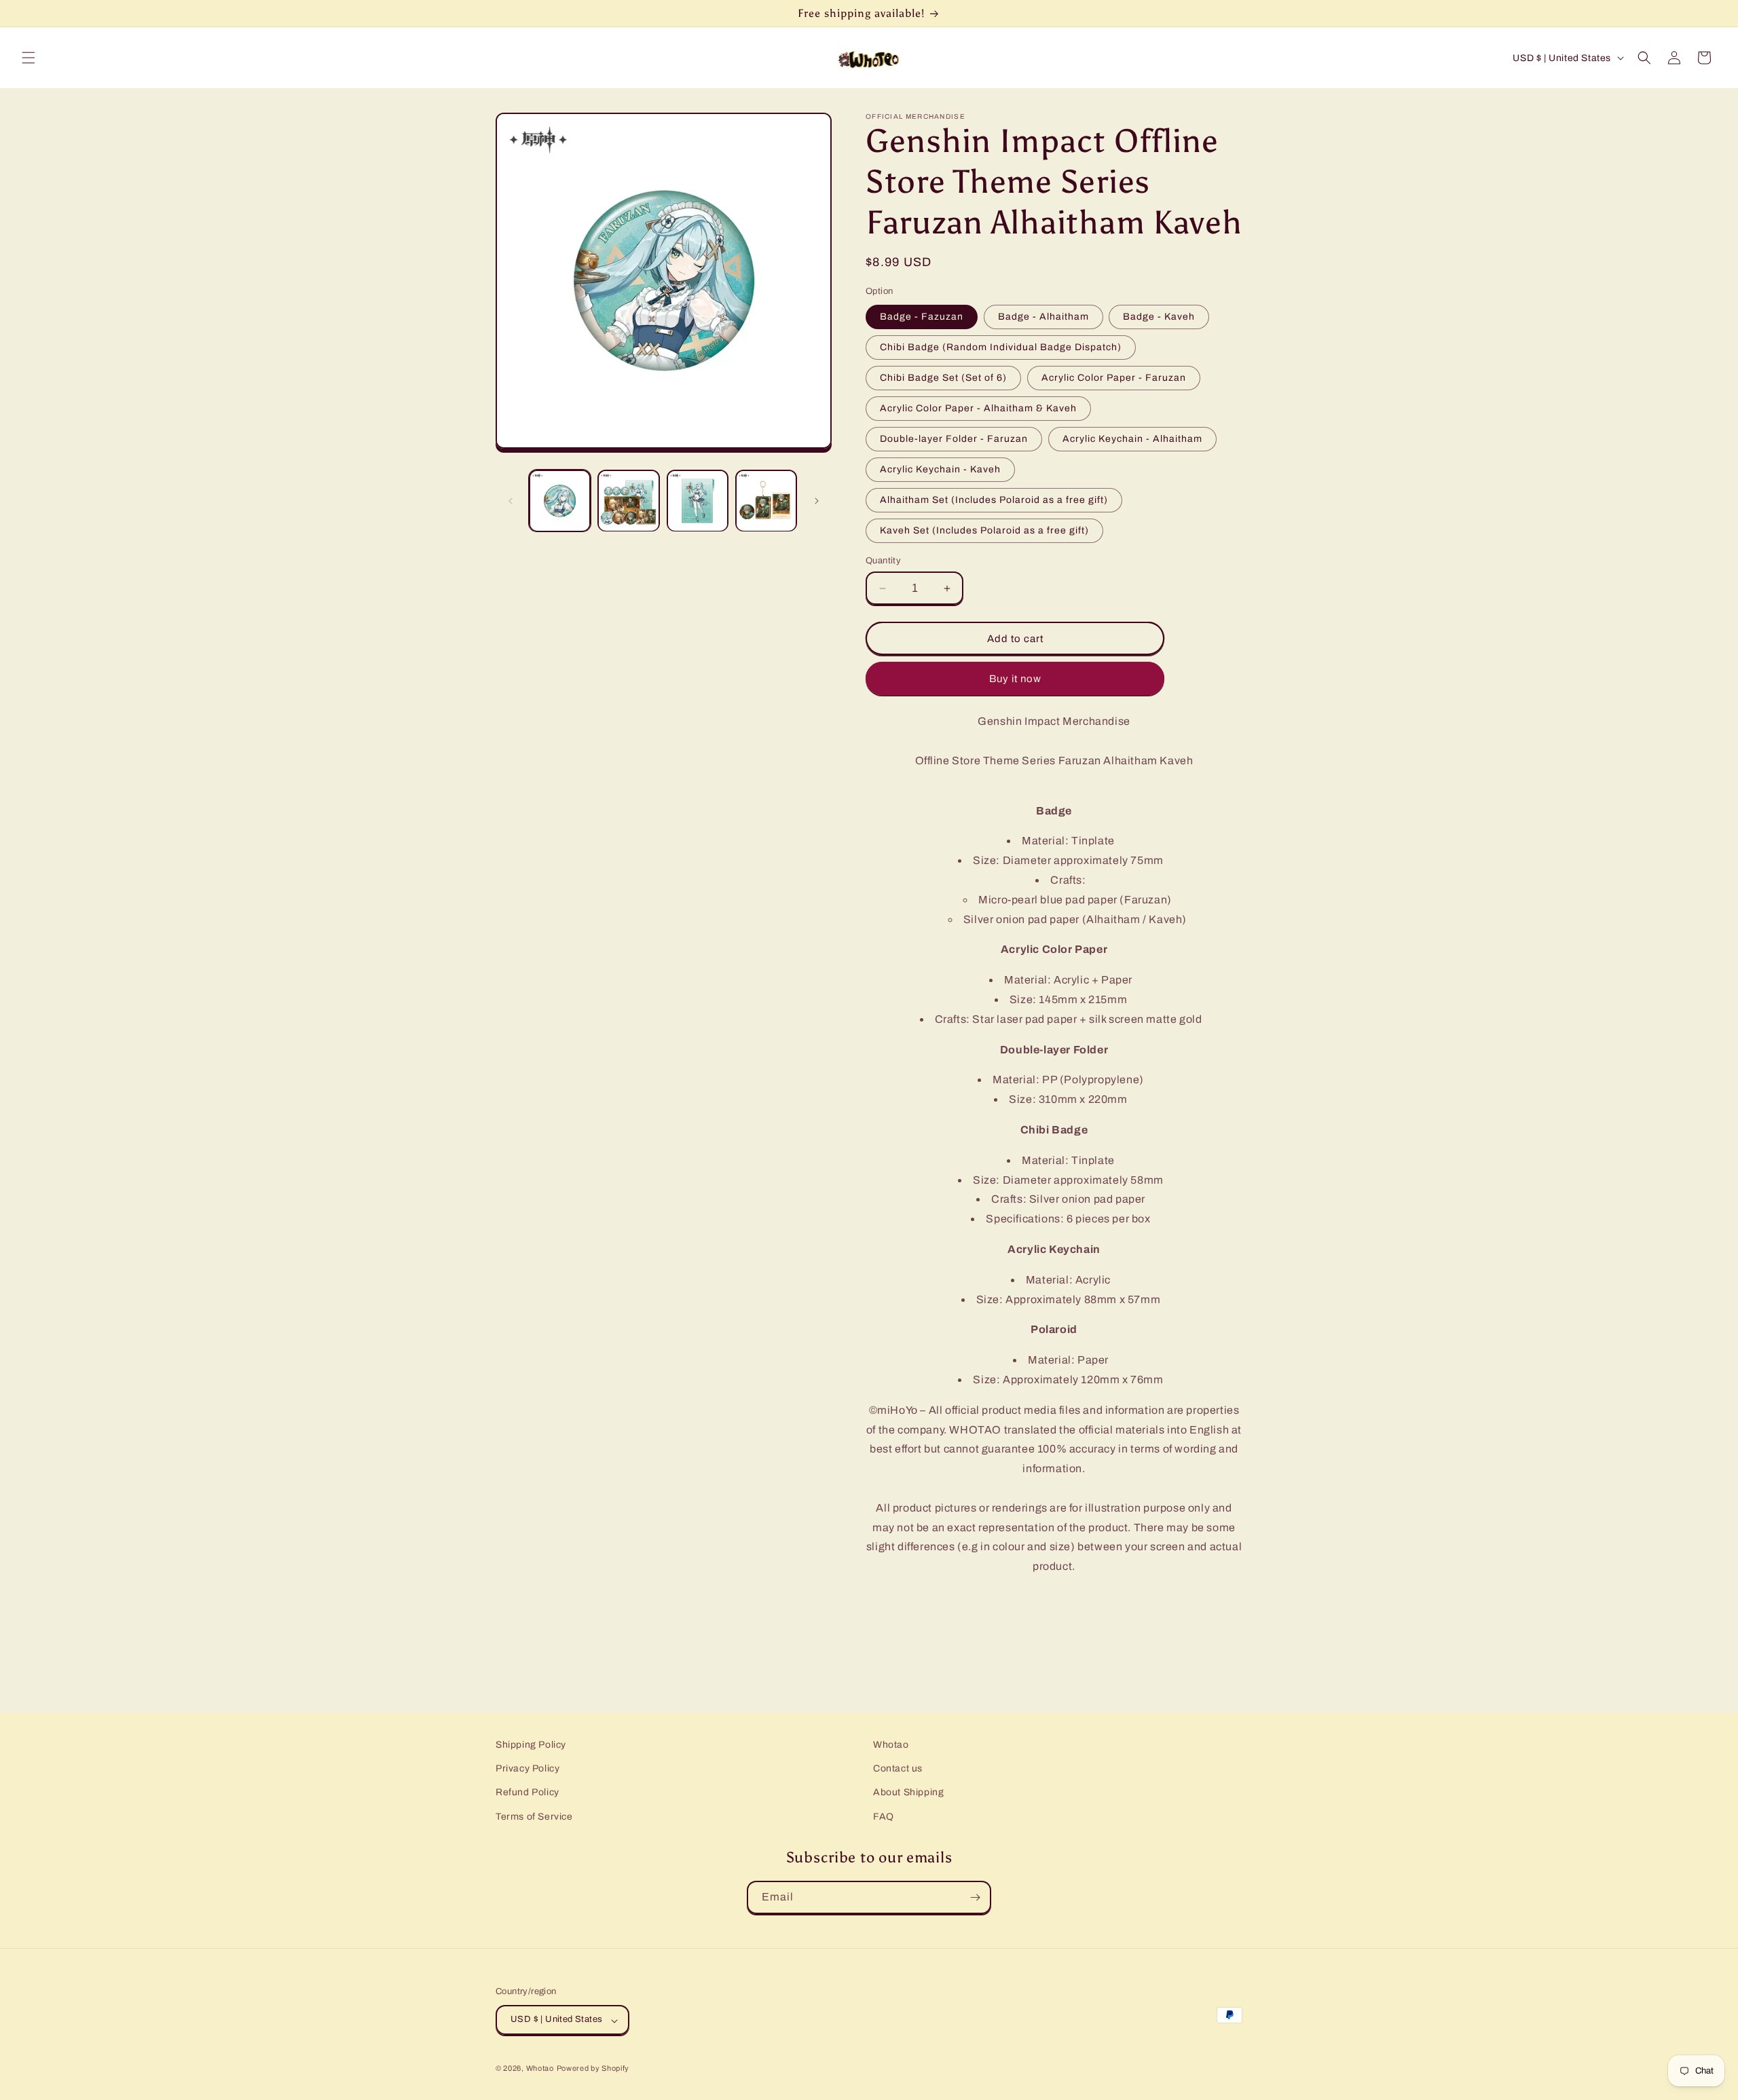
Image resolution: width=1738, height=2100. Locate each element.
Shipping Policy (531, 1745)
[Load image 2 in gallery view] (628, 501)
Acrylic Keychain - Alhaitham (1132, 439)
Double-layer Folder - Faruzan (954, 439)
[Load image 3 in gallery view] (698, 501)
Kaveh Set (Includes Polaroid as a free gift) (984, 530)
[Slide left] (511, 501)
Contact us (898, 1769)
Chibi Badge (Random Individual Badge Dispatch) (1001, 347)
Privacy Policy (528, 1769)
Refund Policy (528, 1793)
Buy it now (1015, 679)
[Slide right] (817, 501)
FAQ (884, 1817)
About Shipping (908, 1793)
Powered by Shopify (593, 2069)
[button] (29, 58)
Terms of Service (534, 1817)
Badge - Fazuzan (922, 317)
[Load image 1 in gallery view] (560, 501)
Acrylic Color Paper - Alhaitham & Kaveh (978, 408)
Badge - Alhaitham (1043, 317)
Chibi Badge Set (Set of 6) (943, 378)
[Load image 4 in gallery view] (766, 501)
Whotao (891, 1745)
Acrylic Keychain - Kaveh (940, 469)
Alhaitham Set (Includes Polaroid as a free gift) (994, 500)
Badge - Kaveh (1159, 317)
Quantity (883, 561)
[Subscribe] (975, 1897)
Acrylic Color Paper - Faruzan (1114, 378)
